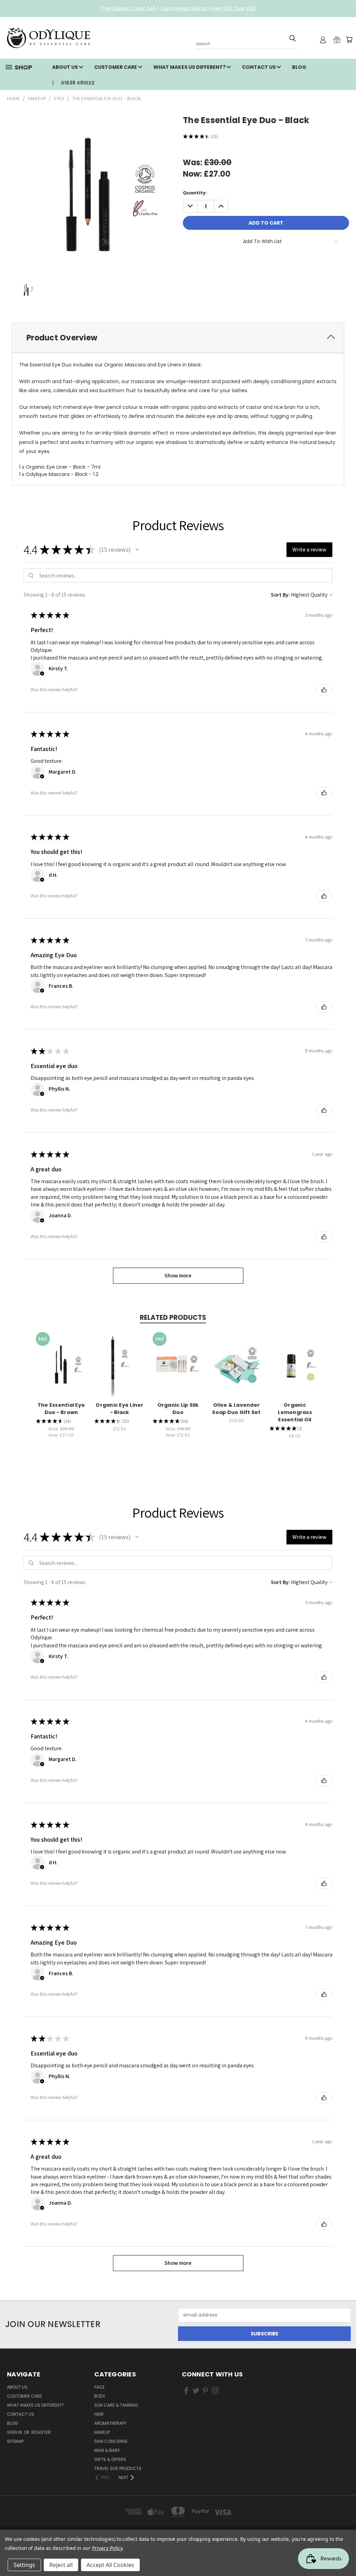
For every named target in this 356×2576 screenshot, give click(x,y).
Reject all (61, 2565)
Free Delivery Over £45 (128, 8)
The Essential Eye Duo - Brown (61, 1409)
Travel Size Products (118, 2468)
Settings (24, 2565)
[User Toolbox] (323, 40)
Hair (99, 2414)
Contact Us (259, 67)
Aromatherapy (110, 2423)
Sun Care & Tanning (116, 2405)
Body (100, 2396)
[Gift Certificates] (337, 40)
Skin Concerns (111, 2441)
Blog (299, 67)
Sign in (15, 2432)
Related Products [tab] (173, 1318)
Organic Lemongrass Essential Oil (295, 1412)
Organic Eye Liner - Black (119, 1409)
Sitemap (15, 2441)
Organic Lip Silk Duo (178, 1409)
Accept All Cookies (110, 2565)
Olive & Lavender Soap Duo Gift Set (236, 1409)
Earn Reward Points (184, 8)
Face (99, 2387)
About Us (66, 67)
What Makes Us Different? (190, 67)
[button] (137, 550)
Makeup (102, 2432)
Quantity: (195, 193)
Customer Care (116, 67)
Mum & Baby (107, 2450)
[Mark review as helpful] (324, 690)
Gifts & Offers (110, 2459)
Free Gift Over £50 (233, 8)
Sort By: (280, 595)
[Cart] (349, 40)
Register (41, 2432)
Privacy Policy (107, 2548)
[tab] (178, 338)
